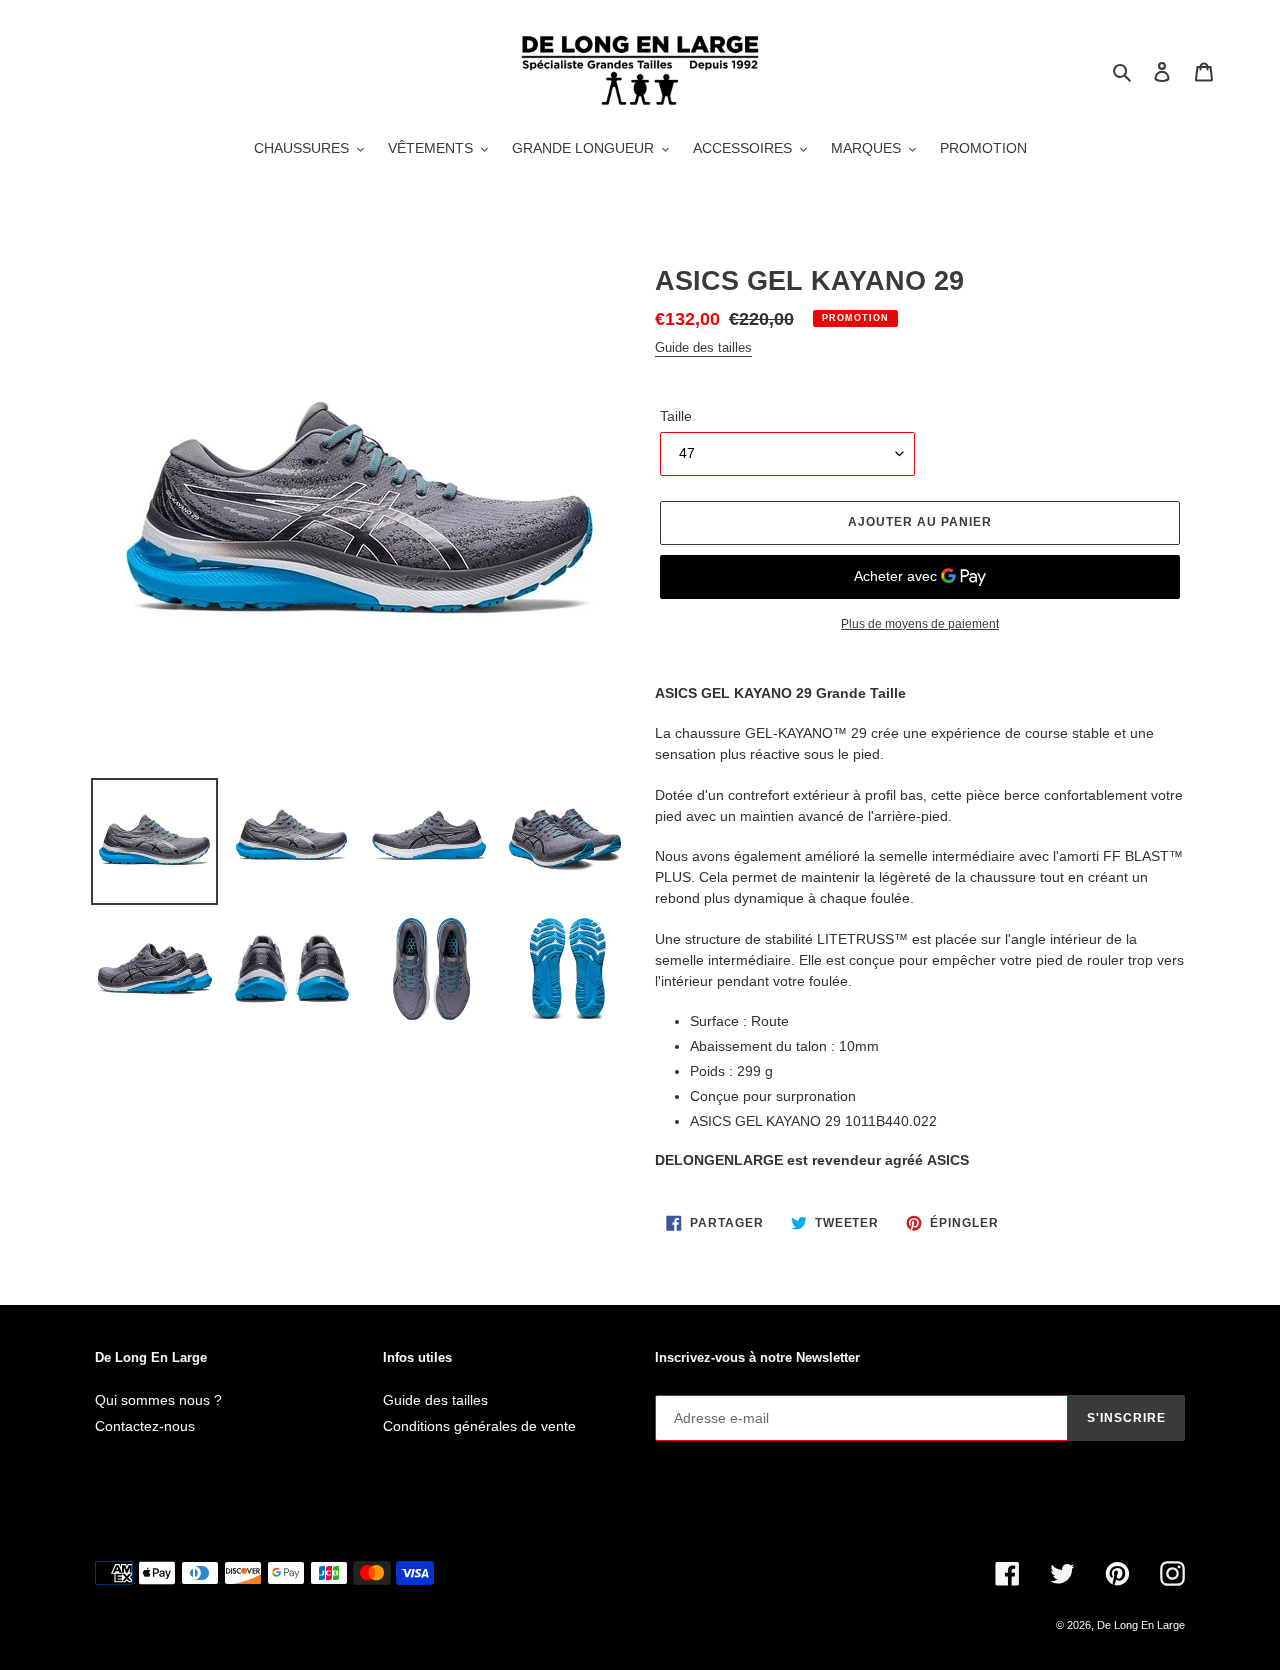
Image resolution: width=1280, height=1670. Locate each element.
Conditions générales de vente (479, 1426)
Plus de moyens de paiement (920, 624)
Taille (676, 416)
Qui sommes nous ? (158, 1400)
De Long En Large (1141, 1625)
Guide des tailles (703, 347)
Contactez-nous (145, 1426)
